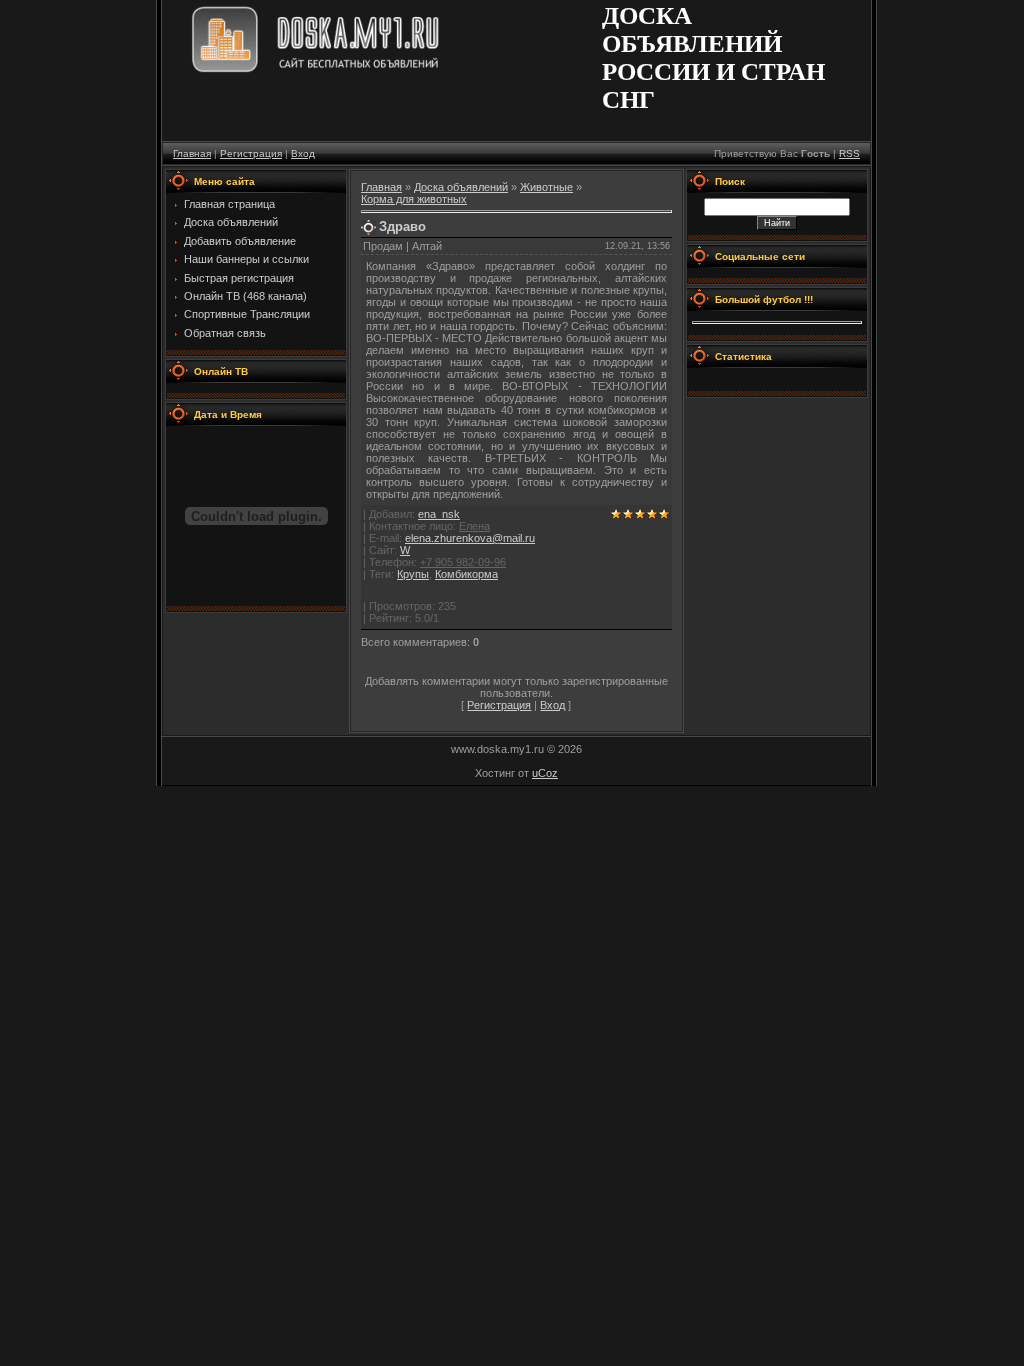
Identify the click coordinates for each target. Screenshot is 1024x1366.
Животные (546, 187)
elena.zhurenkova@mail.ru (470, 538)
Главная (192, 153)
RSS (849, 153)
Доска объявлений (461, 187)
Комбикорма (466, 574)
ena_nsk (439, 514)
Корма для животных (414, 199)
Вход (303, 153)
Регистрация (251, 153)
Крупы (413, 574)
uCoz (545, 773)
